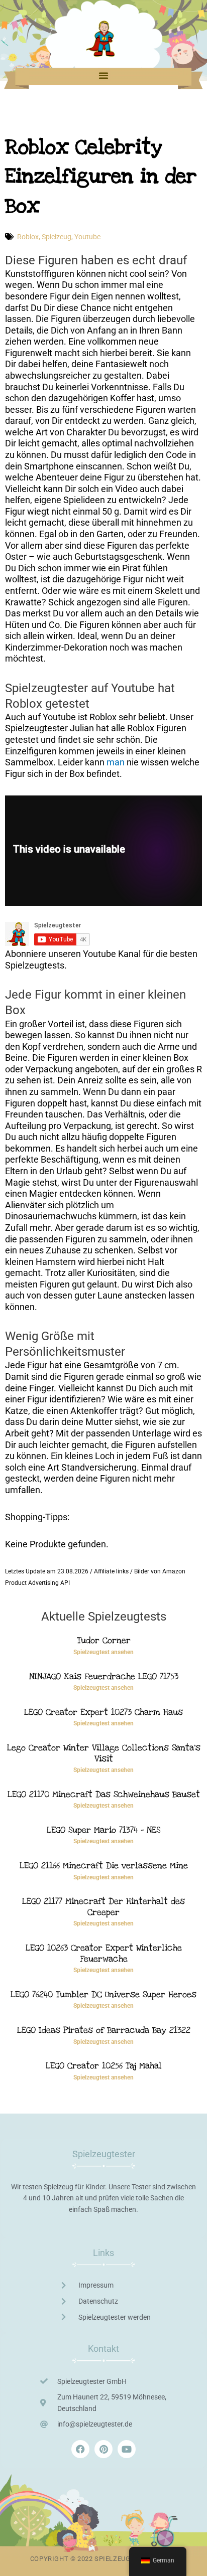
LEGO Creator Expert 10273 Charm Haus (103, 1712)
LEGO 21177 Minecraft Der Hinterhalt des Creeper (103, 1907)
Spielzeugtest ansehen (103, 1652)
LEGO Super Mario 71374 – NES (103, 1830)
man (116, 762)
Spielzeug (57, 237)
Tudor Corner (104, 1640)
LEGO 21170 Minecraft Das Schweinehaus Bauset (104, 1794)
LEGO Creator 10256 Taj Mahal (104, 2066)
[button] (103, 75)
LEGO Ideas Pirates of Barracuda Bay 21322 (104, 2030)
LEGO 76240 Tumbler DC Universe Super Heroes (103, 1994)
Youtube (87, 237)
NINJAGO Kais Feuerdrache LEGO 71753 (104, 1676)
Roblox (28, 237)
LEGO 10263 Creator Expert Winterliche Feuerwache (104, 1953)
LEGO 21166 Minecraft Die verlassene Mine (104, 1866)
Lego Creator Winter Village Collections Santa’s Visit (104, 1753)
